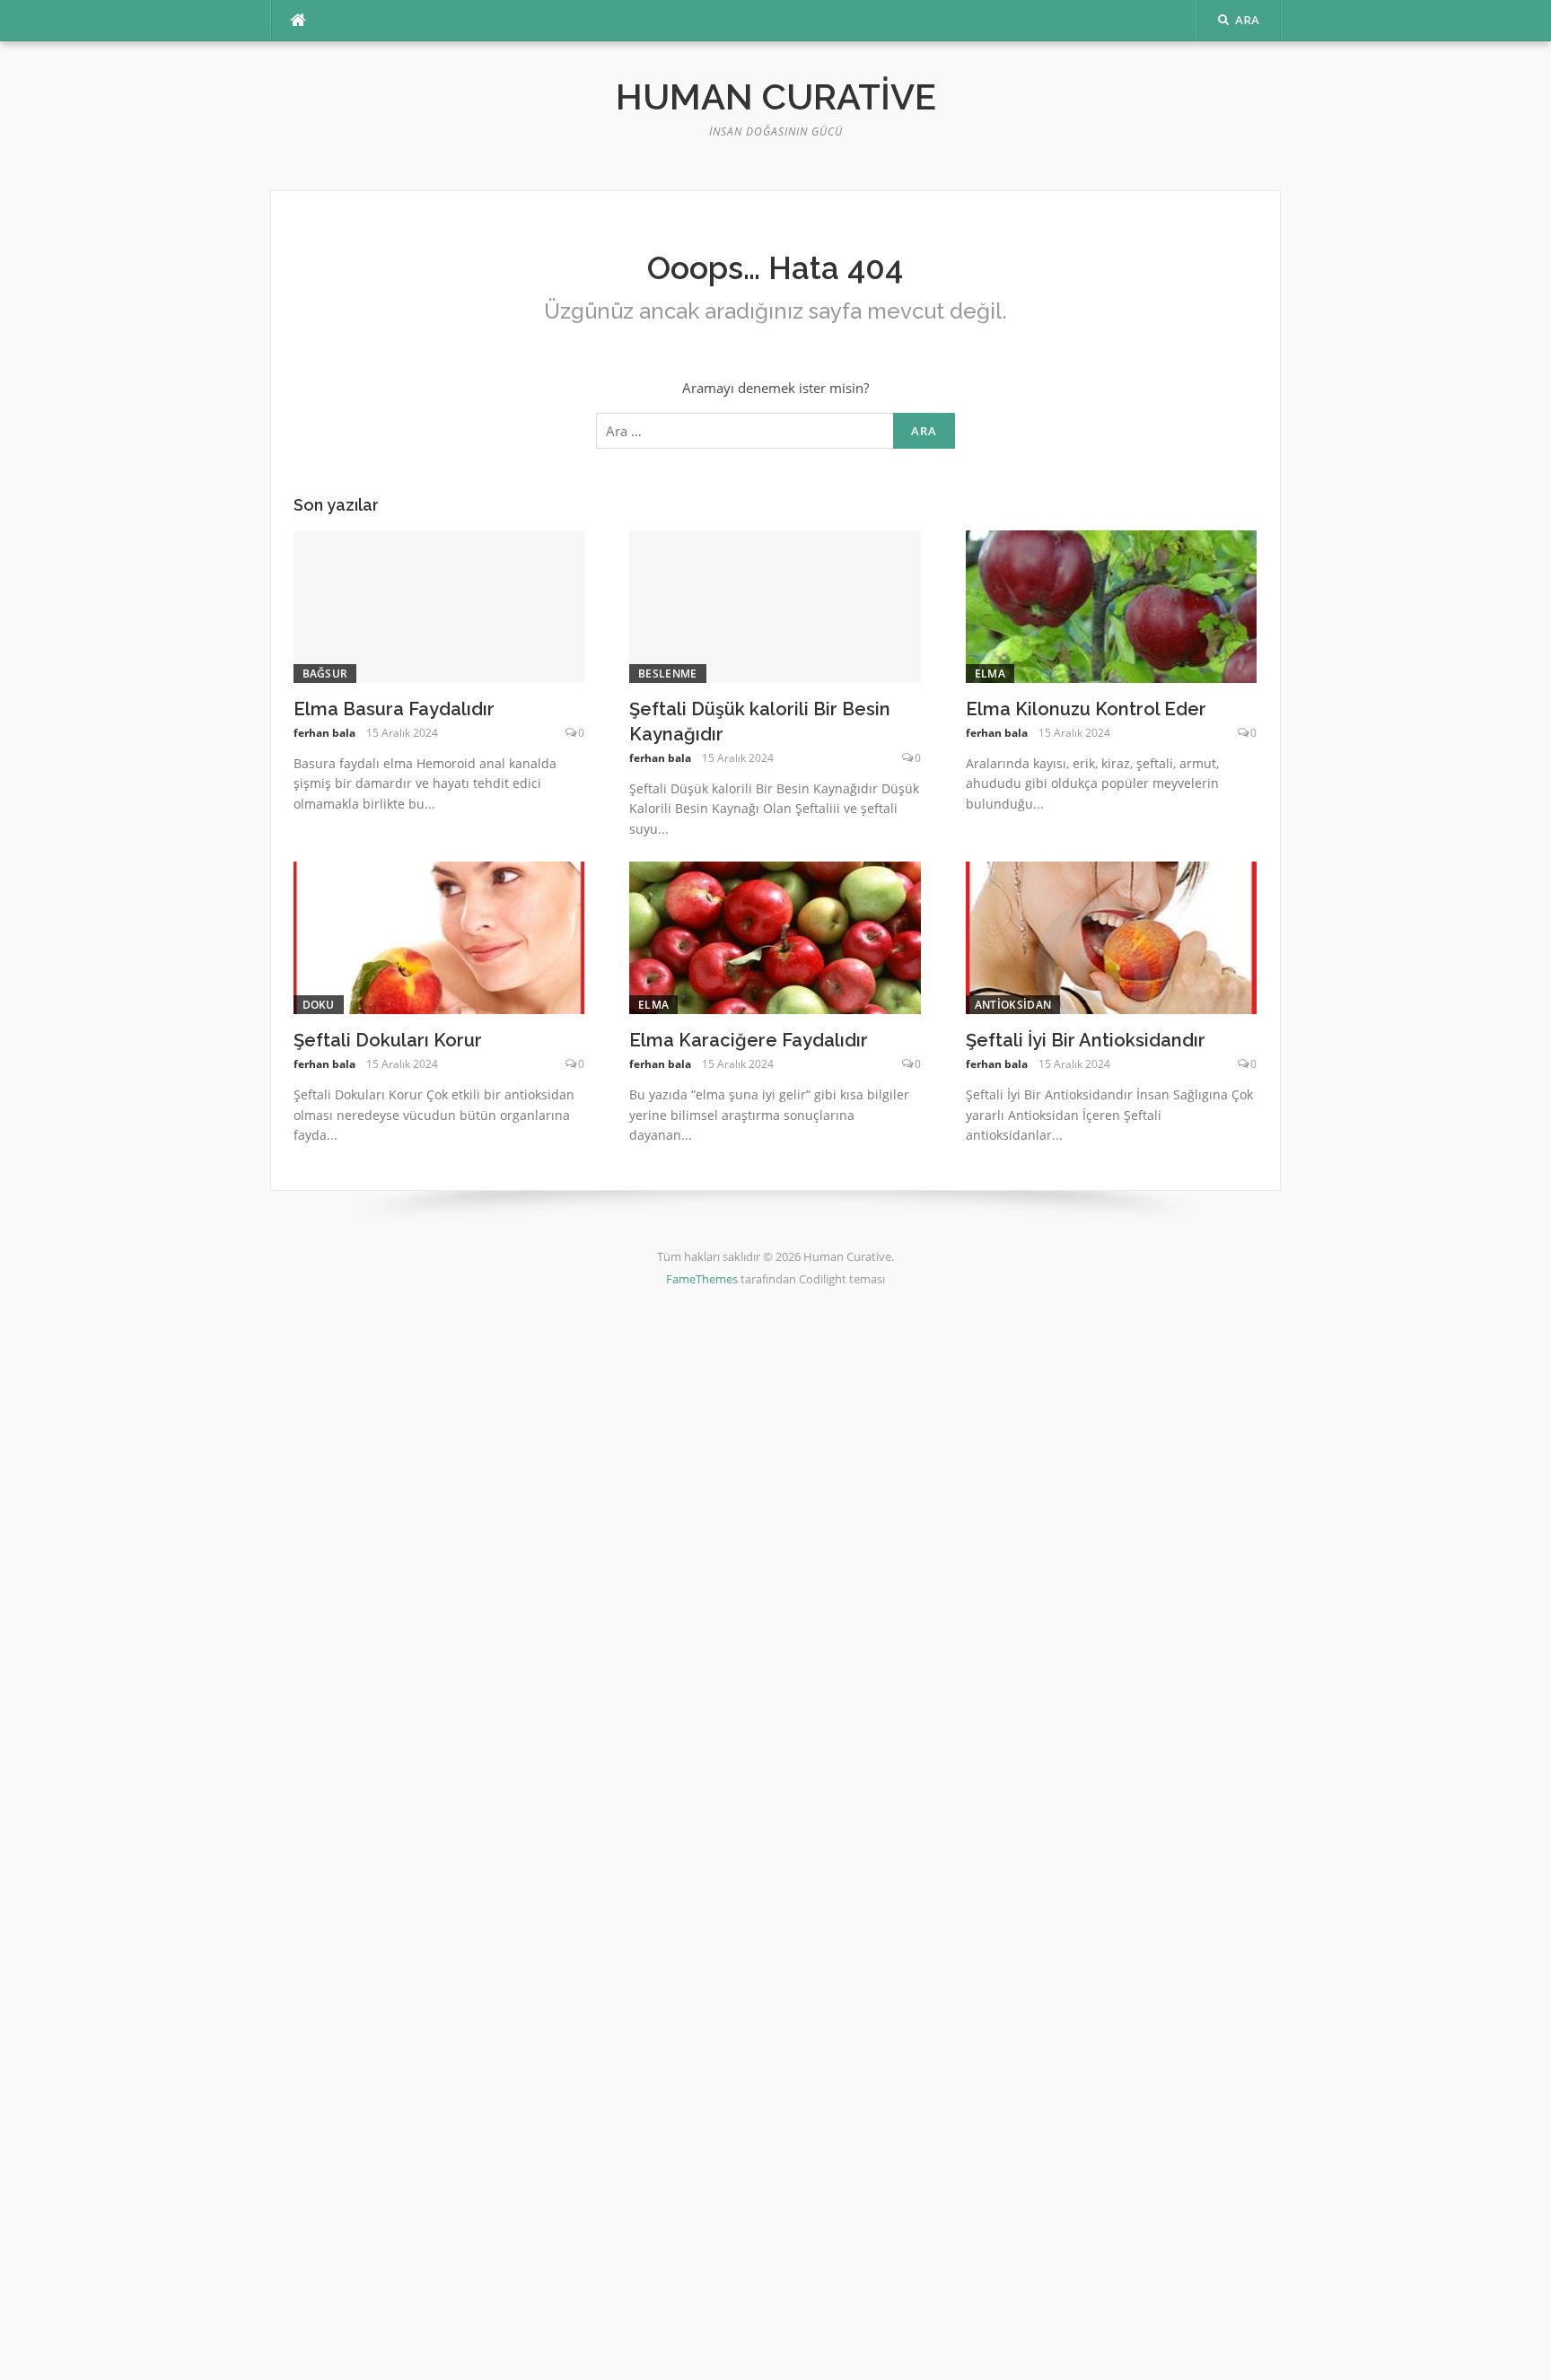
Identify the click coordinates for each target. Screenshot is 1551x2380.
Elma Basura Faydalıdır (394, 709)
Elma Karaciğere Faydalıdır (749, 1040)
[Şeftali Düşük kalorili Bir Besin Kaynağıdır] (775, 605)
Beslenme (667, 674)
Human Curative (776, 96)
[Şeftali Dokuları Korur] (439, 936)
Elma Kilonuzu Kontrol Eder (1086, 709)
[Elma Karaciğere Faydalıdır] (775, 936)
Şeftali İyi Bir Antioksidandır (1086, 1040)
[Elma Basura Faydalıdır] (439, 605)
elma (990, 674)
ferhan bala (324, 733)
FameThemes (702, 1279)
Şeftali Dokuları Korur (388, 1040)
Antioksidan (1013, 1005)
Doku (319, 1005)
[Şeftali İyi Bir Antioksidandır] (1112, 936)
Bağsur (325, 674)
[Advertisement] (539, 1603)
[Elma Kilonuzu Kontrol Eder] (1112, 605)
